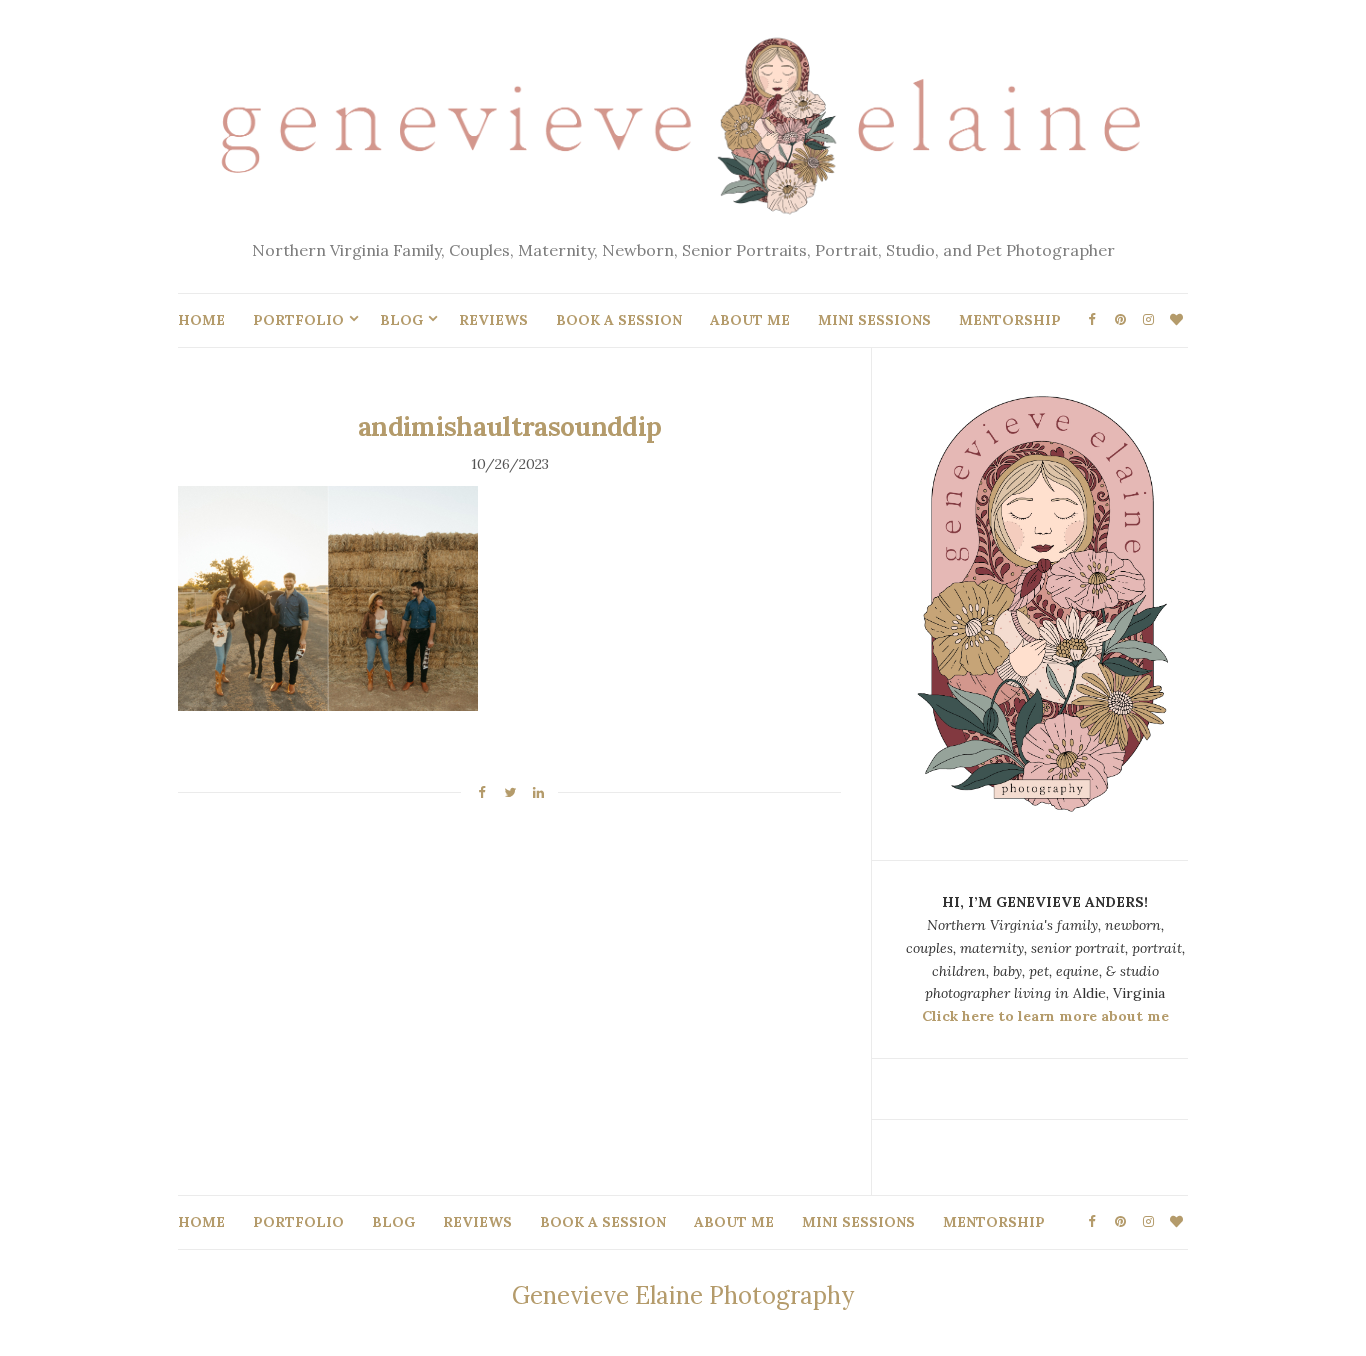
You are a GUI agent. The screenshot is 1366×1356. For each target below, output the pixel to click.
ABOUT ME (750, 320)
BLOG (401, 320)
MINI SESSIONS (874, 320)
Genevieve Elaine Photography (683, 1295)
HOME (201, 320)
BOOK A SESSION (619, 320)
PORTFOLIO (298, 320)
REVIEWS (493, 320)
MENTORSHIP (1010, 320)
